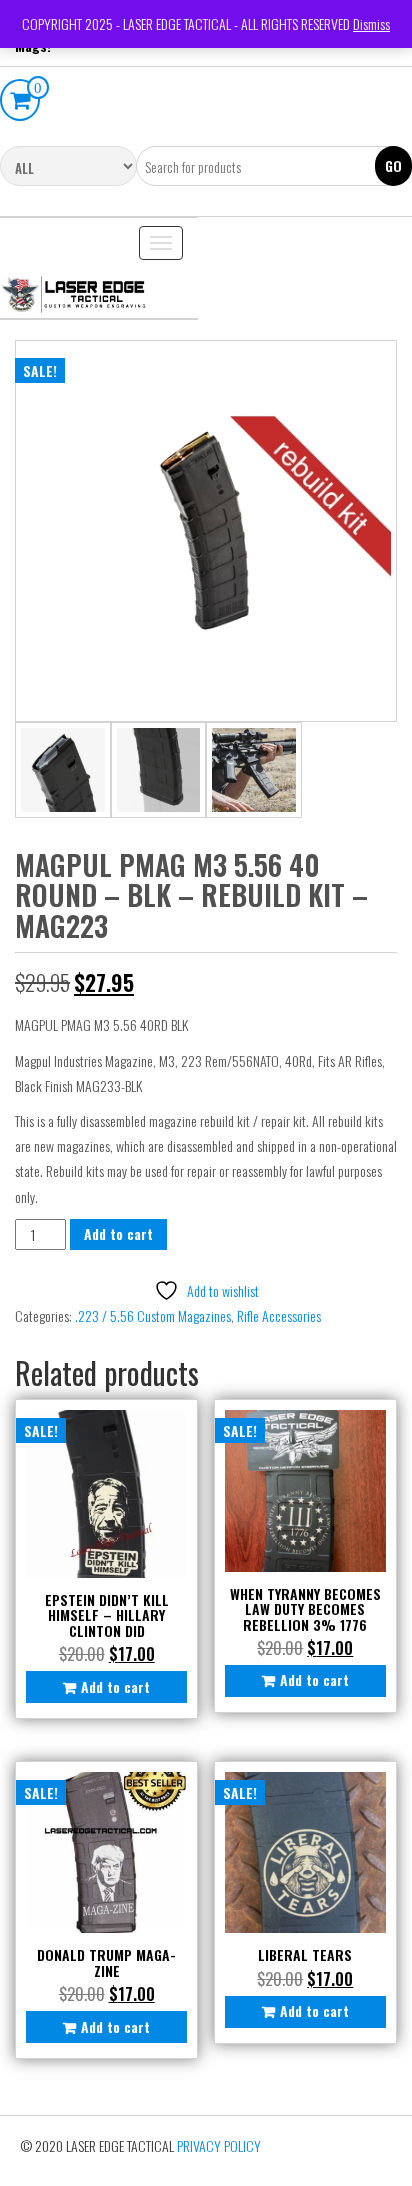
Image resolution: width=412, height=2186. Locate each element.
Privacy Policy (219, 2145)
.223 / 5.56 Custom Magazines (153, 1315)
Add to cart (118, 1233)
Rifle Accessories (279, 1315)
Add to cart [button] (115, 1686)
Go (393, 165)
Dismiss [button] (371, 23)
